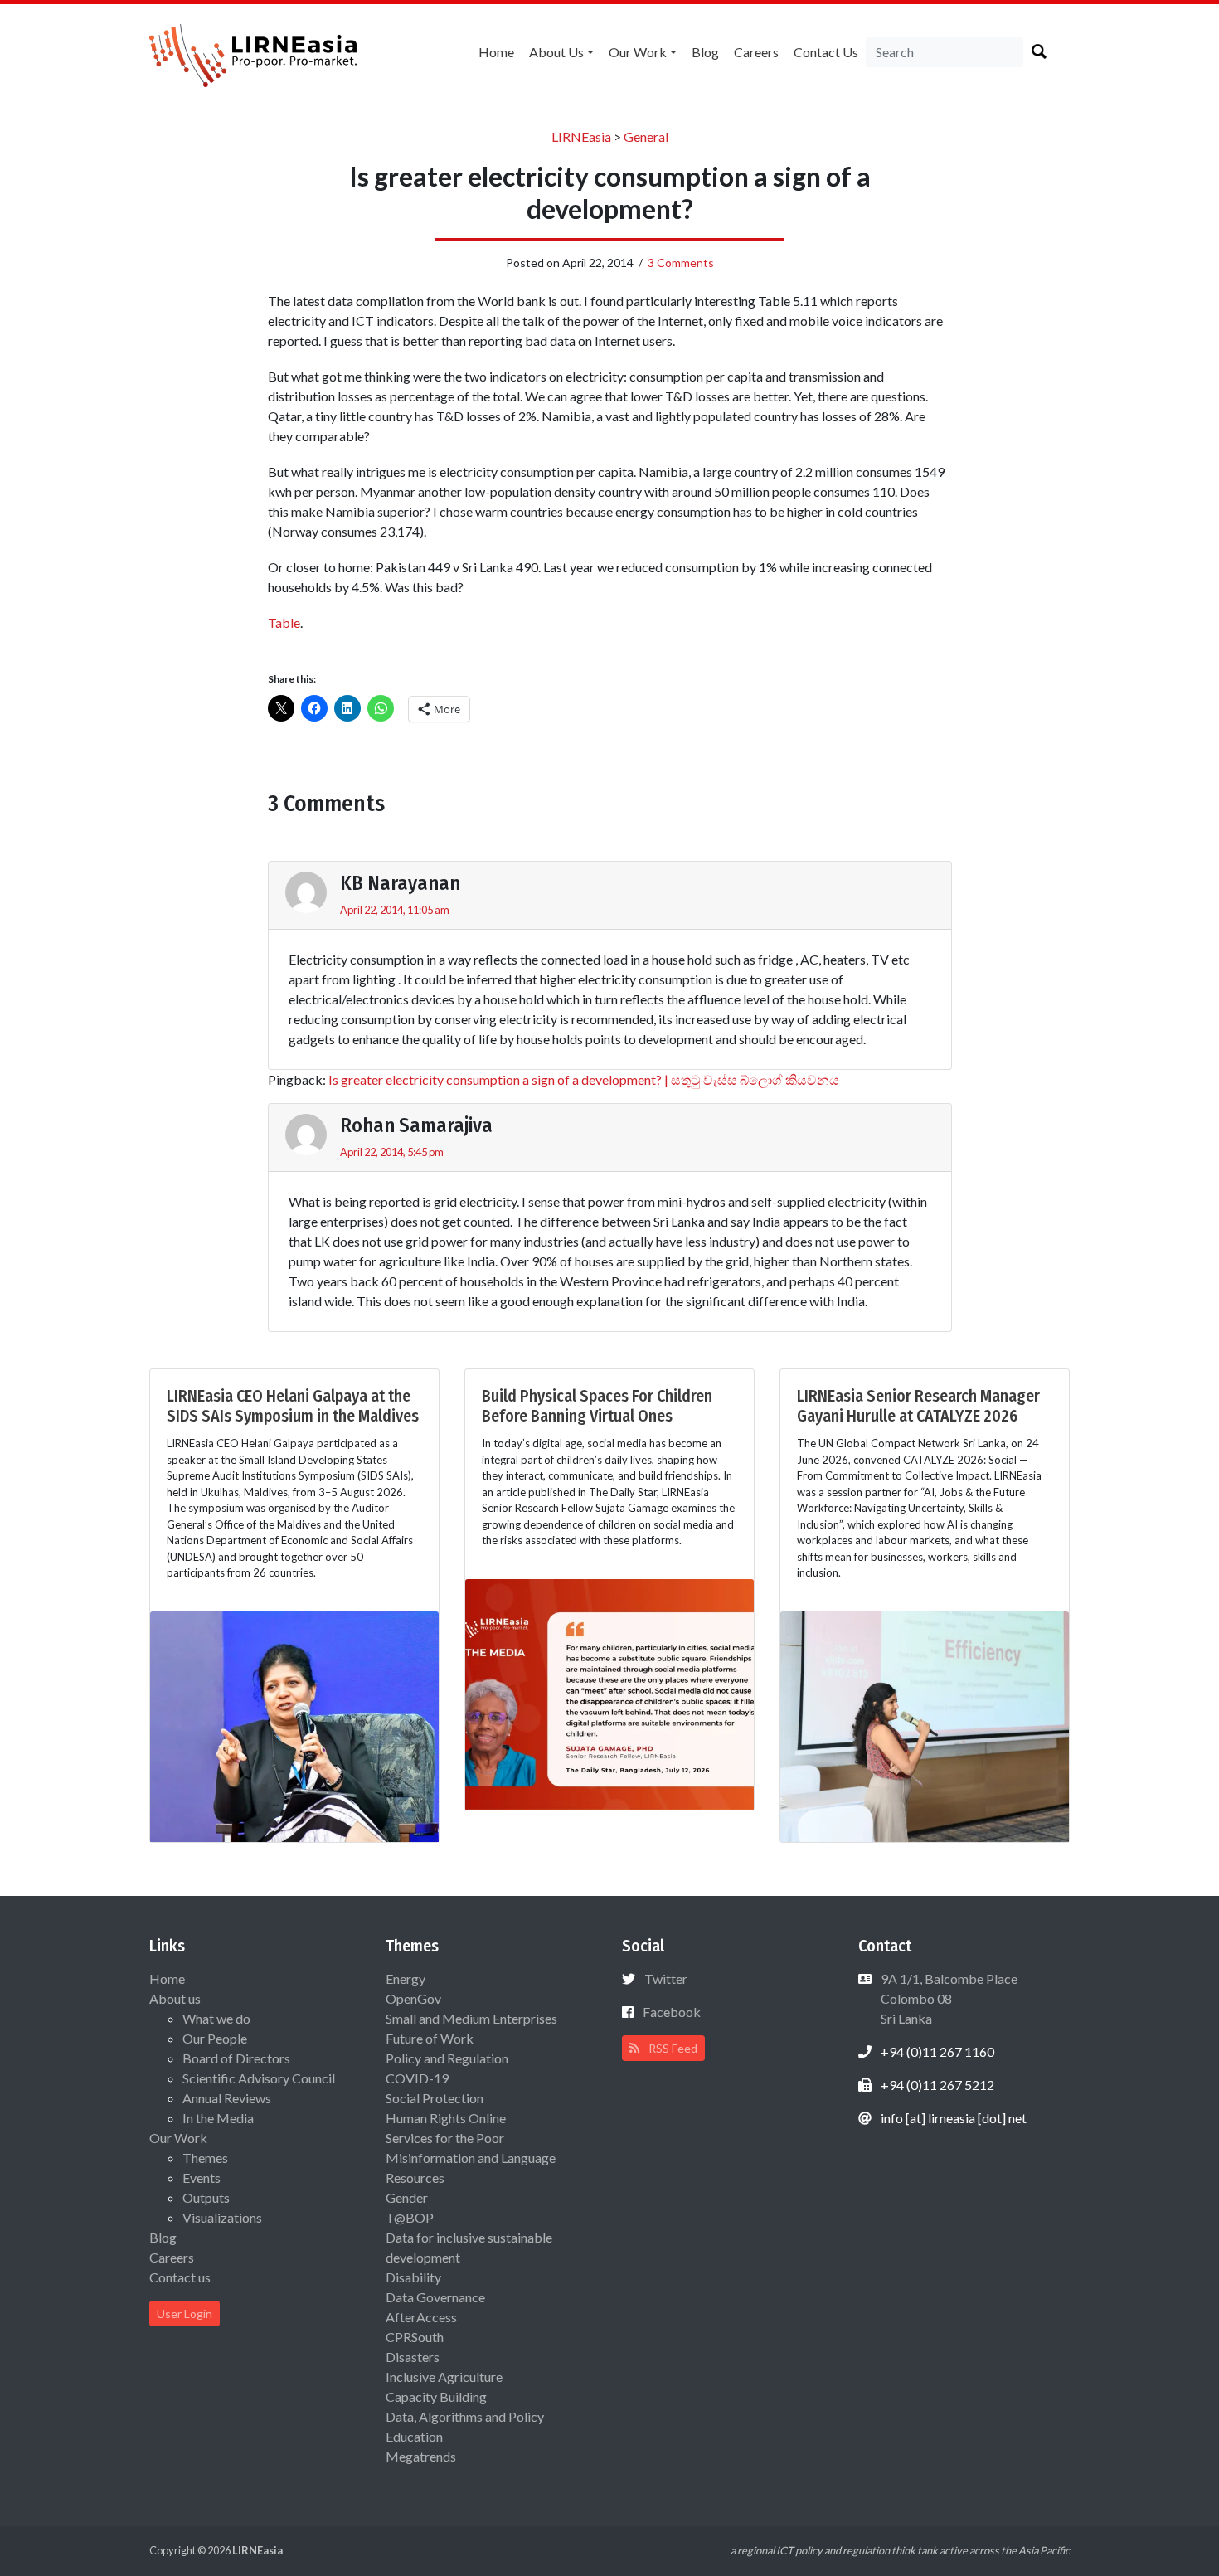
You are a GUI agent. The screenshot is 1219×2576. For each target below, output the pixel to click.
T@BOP (410, 2217)
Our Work (638, 52)
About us (556, 52)
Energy (406, 1978)
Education (414, 2436)
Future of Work (430, 2038)
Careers (756, 52)
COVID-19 (417, 2078)
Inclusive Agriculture (444, 2377)
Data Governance (435, 2297)
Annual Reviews (227, 2098)
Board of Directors (236, 2058)
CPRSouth (415, 2337)
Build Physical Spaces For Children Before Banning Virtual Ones (597, 1406)
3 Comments (681, 262)
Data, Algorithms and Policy (465, 2416)
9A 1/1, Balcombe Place (948, 1998)
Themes (205, 2158)
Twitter (666, 1978)
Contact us (826, 52)
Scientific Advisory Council (259, 2078)
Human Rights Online (446, 2118)
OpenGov (413, 1998)
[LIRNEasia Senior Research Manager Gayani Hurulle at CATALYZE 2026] (925, 1725)
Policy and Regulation (447, 2058)
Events (202, 2177)
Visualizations (222, 2217)
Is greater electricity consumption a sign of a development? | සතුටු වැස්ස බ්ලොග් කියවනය (584, 1079)
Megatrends (421, 2456)
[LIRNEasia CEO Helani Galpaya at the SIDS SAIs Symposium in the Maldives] (294, 1725)
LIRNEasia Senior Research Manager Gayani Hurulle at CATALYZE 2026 (918, 1406)
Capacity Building (436, 2396)
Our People (215, 2038)
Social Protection (435, 2098)
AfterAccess (421, 2317)
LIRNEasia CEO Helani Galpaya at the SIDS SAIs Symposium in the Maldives (293, 1406)
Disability (413, 2277)
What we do (216, 2018)
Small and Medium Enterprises (471, 2018)
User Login (185, 2314)
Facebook (672, 2012)
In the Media (218, 2118)
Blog (705, 52)
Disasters (413, 2357)
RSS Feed (672, 2048)
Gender (407, 2197)
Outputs (206, 2197)
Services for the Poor (445, 2138)
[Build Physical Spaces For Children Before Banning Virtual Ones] (609, 1692)
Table (284, 622)
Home (496, 52)
